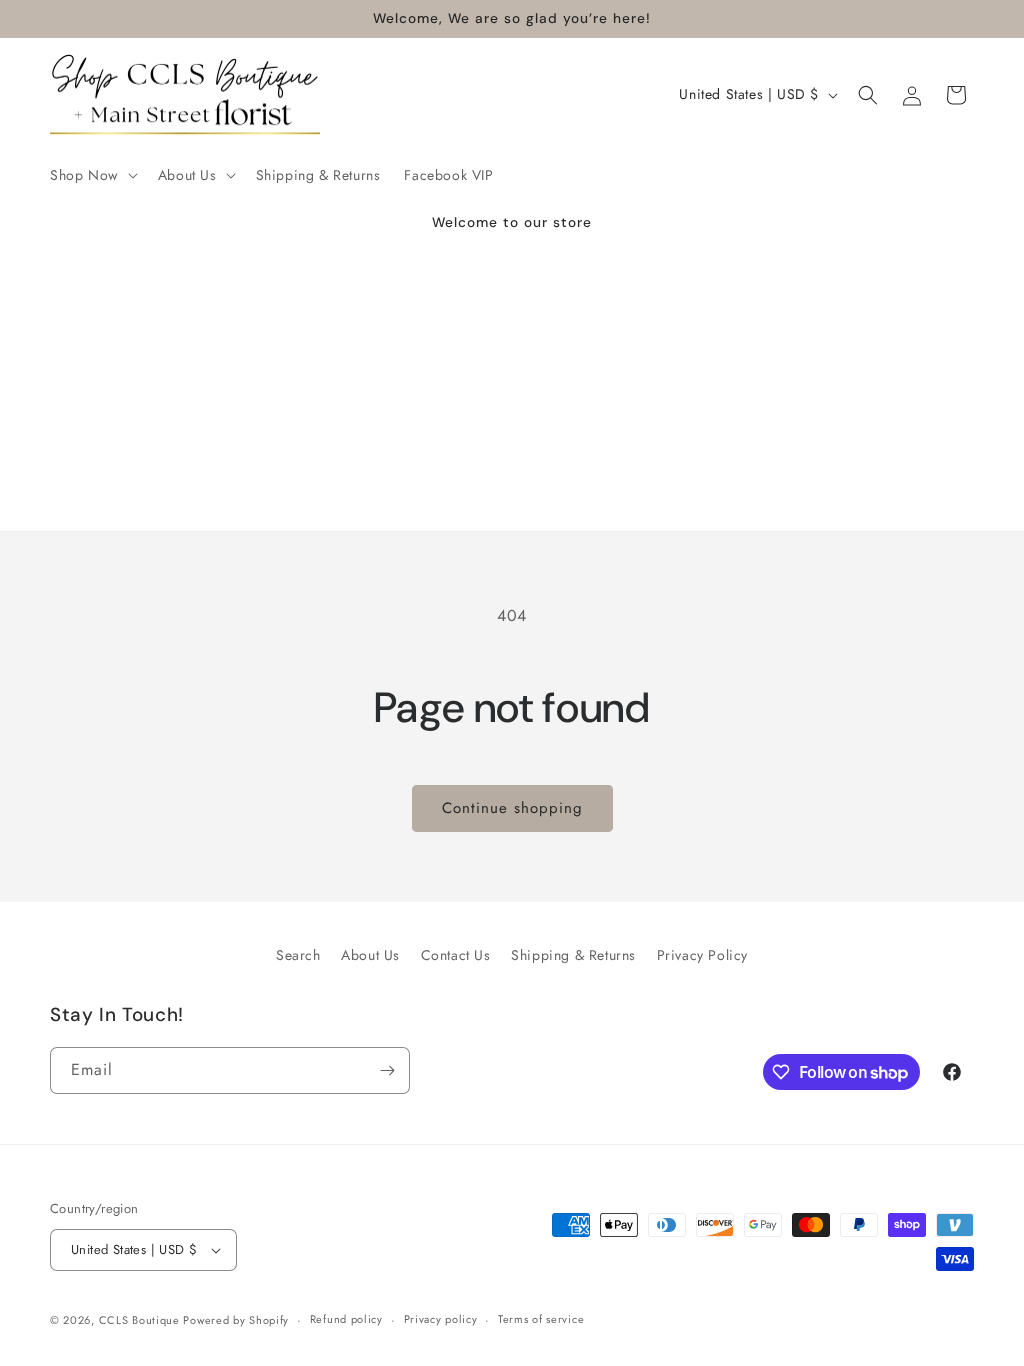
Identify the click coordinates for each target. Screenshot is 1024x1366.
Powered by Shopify (236, 1320)
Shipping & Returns (573, 955)
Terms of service (541, 1319)
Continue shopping (512, 808)
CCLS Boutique (141, 1320)
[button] (92, 175)
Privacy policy (441, 1319)
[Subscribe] (387, 1070)
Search (298, 955)
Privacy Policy (702, 955)
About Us (370, 955)
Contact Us (456, 955)
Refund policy (346, 1319)
